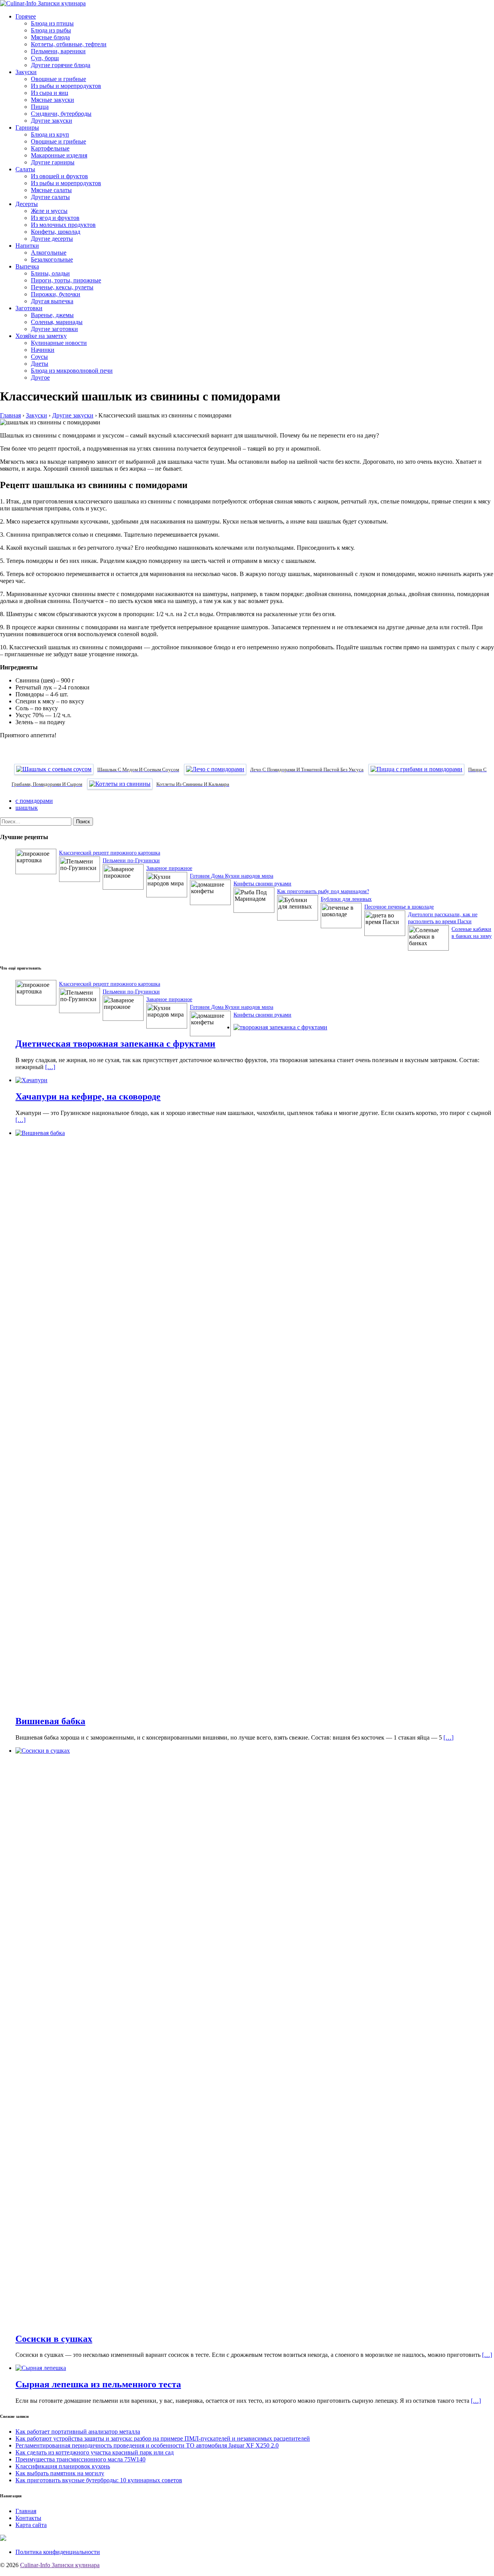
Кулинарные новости (59, 343)
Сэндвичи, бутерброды (61, 114)
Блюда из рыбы (51, 30)
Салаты (25, 169)
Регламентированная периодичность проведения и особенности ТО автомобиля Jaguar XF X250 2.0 (147, 2445)
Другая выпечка (52, 301)
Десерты (27, 204)
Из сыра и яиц (50, 93)
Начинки (43, 350)
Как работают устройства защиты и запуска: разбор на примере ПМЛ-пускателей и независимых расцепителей (163, 2438)
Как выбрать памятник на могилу (60, 2473)
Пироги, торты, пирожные (66, 280)
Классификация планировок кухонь (63, 2466)
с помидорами (34, 801)
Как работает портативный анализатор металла (78, 2432)
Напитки (27, 246)
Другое (40, 378)
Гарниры (27, 128)
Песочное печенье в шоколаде (399, 906)
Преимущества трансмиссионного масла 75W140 (80, 2459)
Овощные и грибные (58, 79)
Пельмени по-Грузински (131, 860)
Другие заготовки (54, 329)
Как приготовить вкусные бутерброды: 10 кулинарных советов (99, 2480)
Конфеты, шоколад (56, 232)
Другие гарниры (53, 162)
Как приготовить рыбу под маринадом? (323, 891)
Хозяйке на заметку (41, 336)
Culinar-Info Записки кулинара (60, 2565)
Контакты (28, 2518)
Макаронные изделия (59, 155)
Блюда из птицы (52, 23)
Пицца (40, 107)
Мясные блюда (50, 37)
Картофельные (50, 148)
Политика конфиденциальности (58, 2552)
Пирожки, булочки (56, 294)
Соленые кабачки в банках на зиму (472, 932)
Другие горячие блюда (61, 65)
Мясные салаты (51, 190)
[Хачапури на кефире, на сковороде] (31, 1080)
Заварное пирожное (169, 868)
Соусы (39, 357)
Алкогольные (49, 253)
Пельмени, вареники (58, 51)
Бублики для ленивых (346, 899)
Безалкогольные (52, 259)
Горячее (26, 16)
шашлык (27, 808)
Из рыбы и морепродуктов (66, 86)
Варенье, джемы (52, 315)
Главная (26, 2511)
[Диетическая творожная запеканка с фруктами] (280, 1027)
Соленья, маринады (57, 322)
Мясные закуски (52, 100)
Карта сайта (31, 2525)
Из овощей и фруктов (59, 176)
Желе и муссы (49, 211)
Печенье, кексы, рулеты (62, 287)
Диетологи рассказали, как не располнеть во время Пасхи (443, 918)
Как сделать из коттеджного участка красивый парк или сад (95, 2452)
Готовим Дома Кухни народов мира (232, 876)
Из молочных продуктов (63, 225)
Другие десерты (52, 239)
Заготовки (29, 308)
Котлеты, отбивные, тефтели (69, 44)
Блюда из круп (50, 134)
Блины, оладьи (50, 273)
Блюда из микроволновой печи (72, 371)
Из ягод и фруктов (55, 218)
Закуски (26, 72)
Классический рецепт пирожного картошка (110, 852)
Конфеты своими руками (262, 883)
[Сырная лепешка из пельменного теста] (41, 2368)
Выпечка (27, 266)
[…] (50, 1067)
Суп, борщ (45, 58)
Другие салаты (50, 197)
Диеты (40, 364)
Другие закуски (52, 121)
